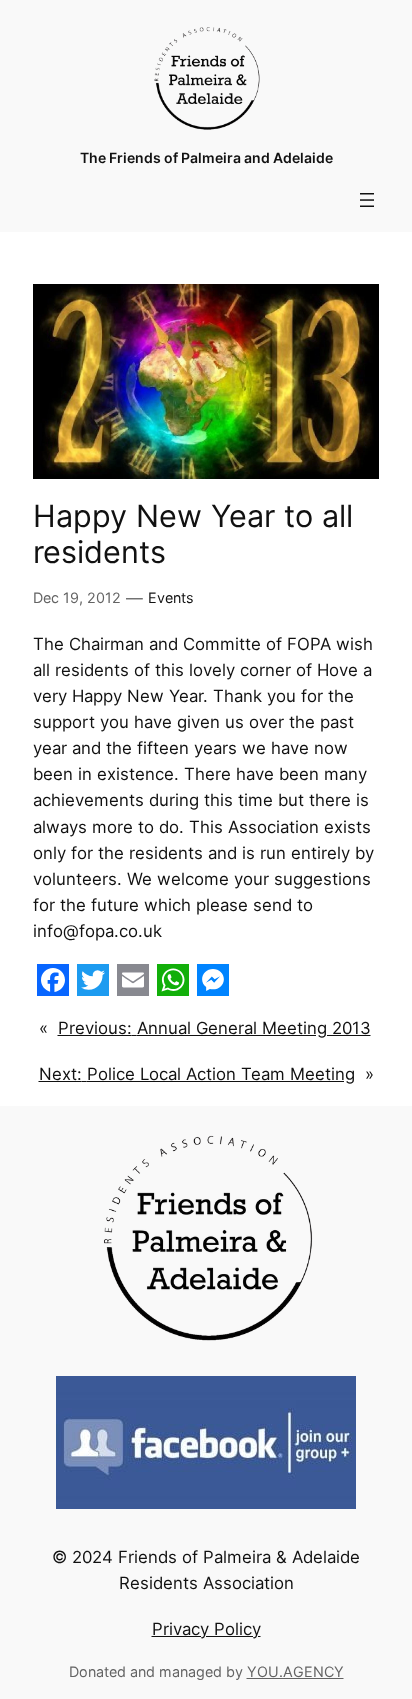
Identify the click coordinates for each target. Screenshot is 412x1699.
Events (171, 597)
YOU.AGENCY (295, 1671)
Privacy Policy (206, 1629)
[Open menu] (367, 200)
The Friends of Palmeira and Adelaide (206, 157)
